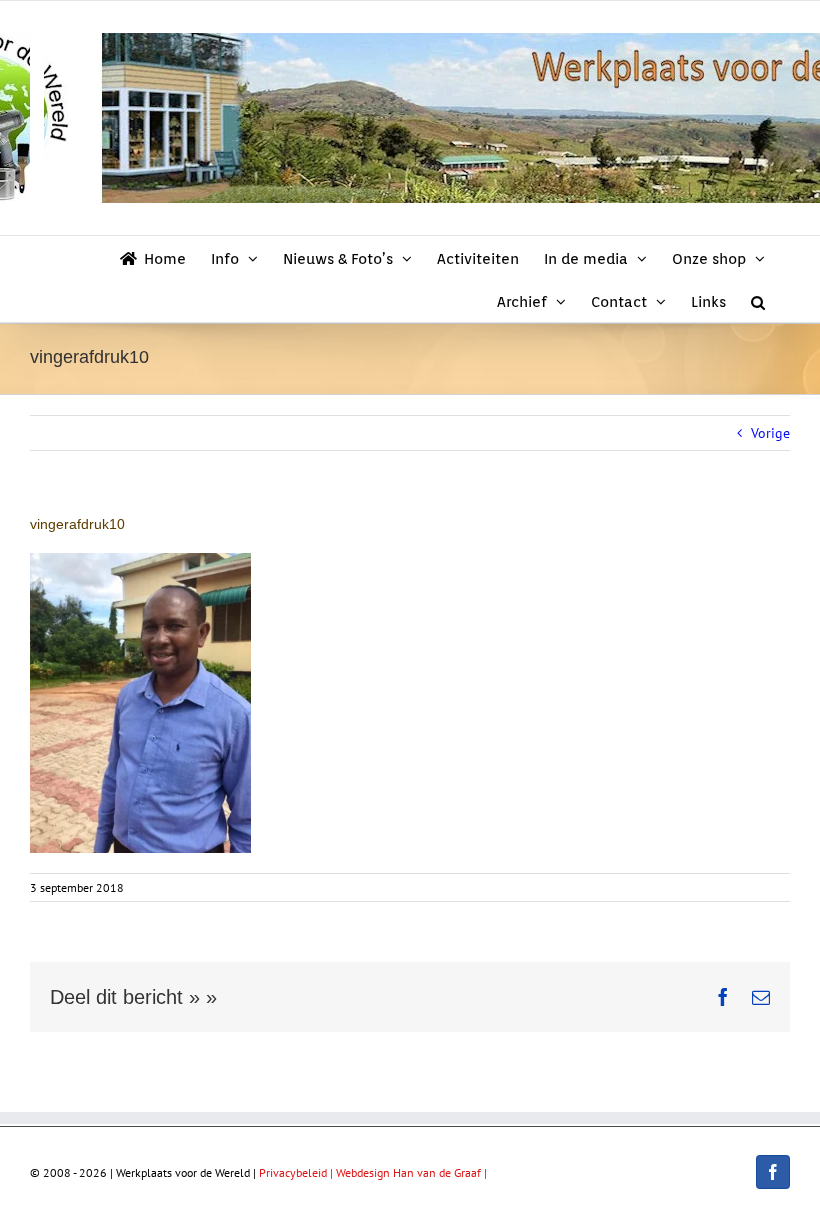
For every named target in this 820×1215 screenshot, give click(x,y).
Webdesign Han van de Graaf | (411, 1172)
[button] (758, 300)
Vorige (770, 433)
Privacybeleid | (297, 1172)
